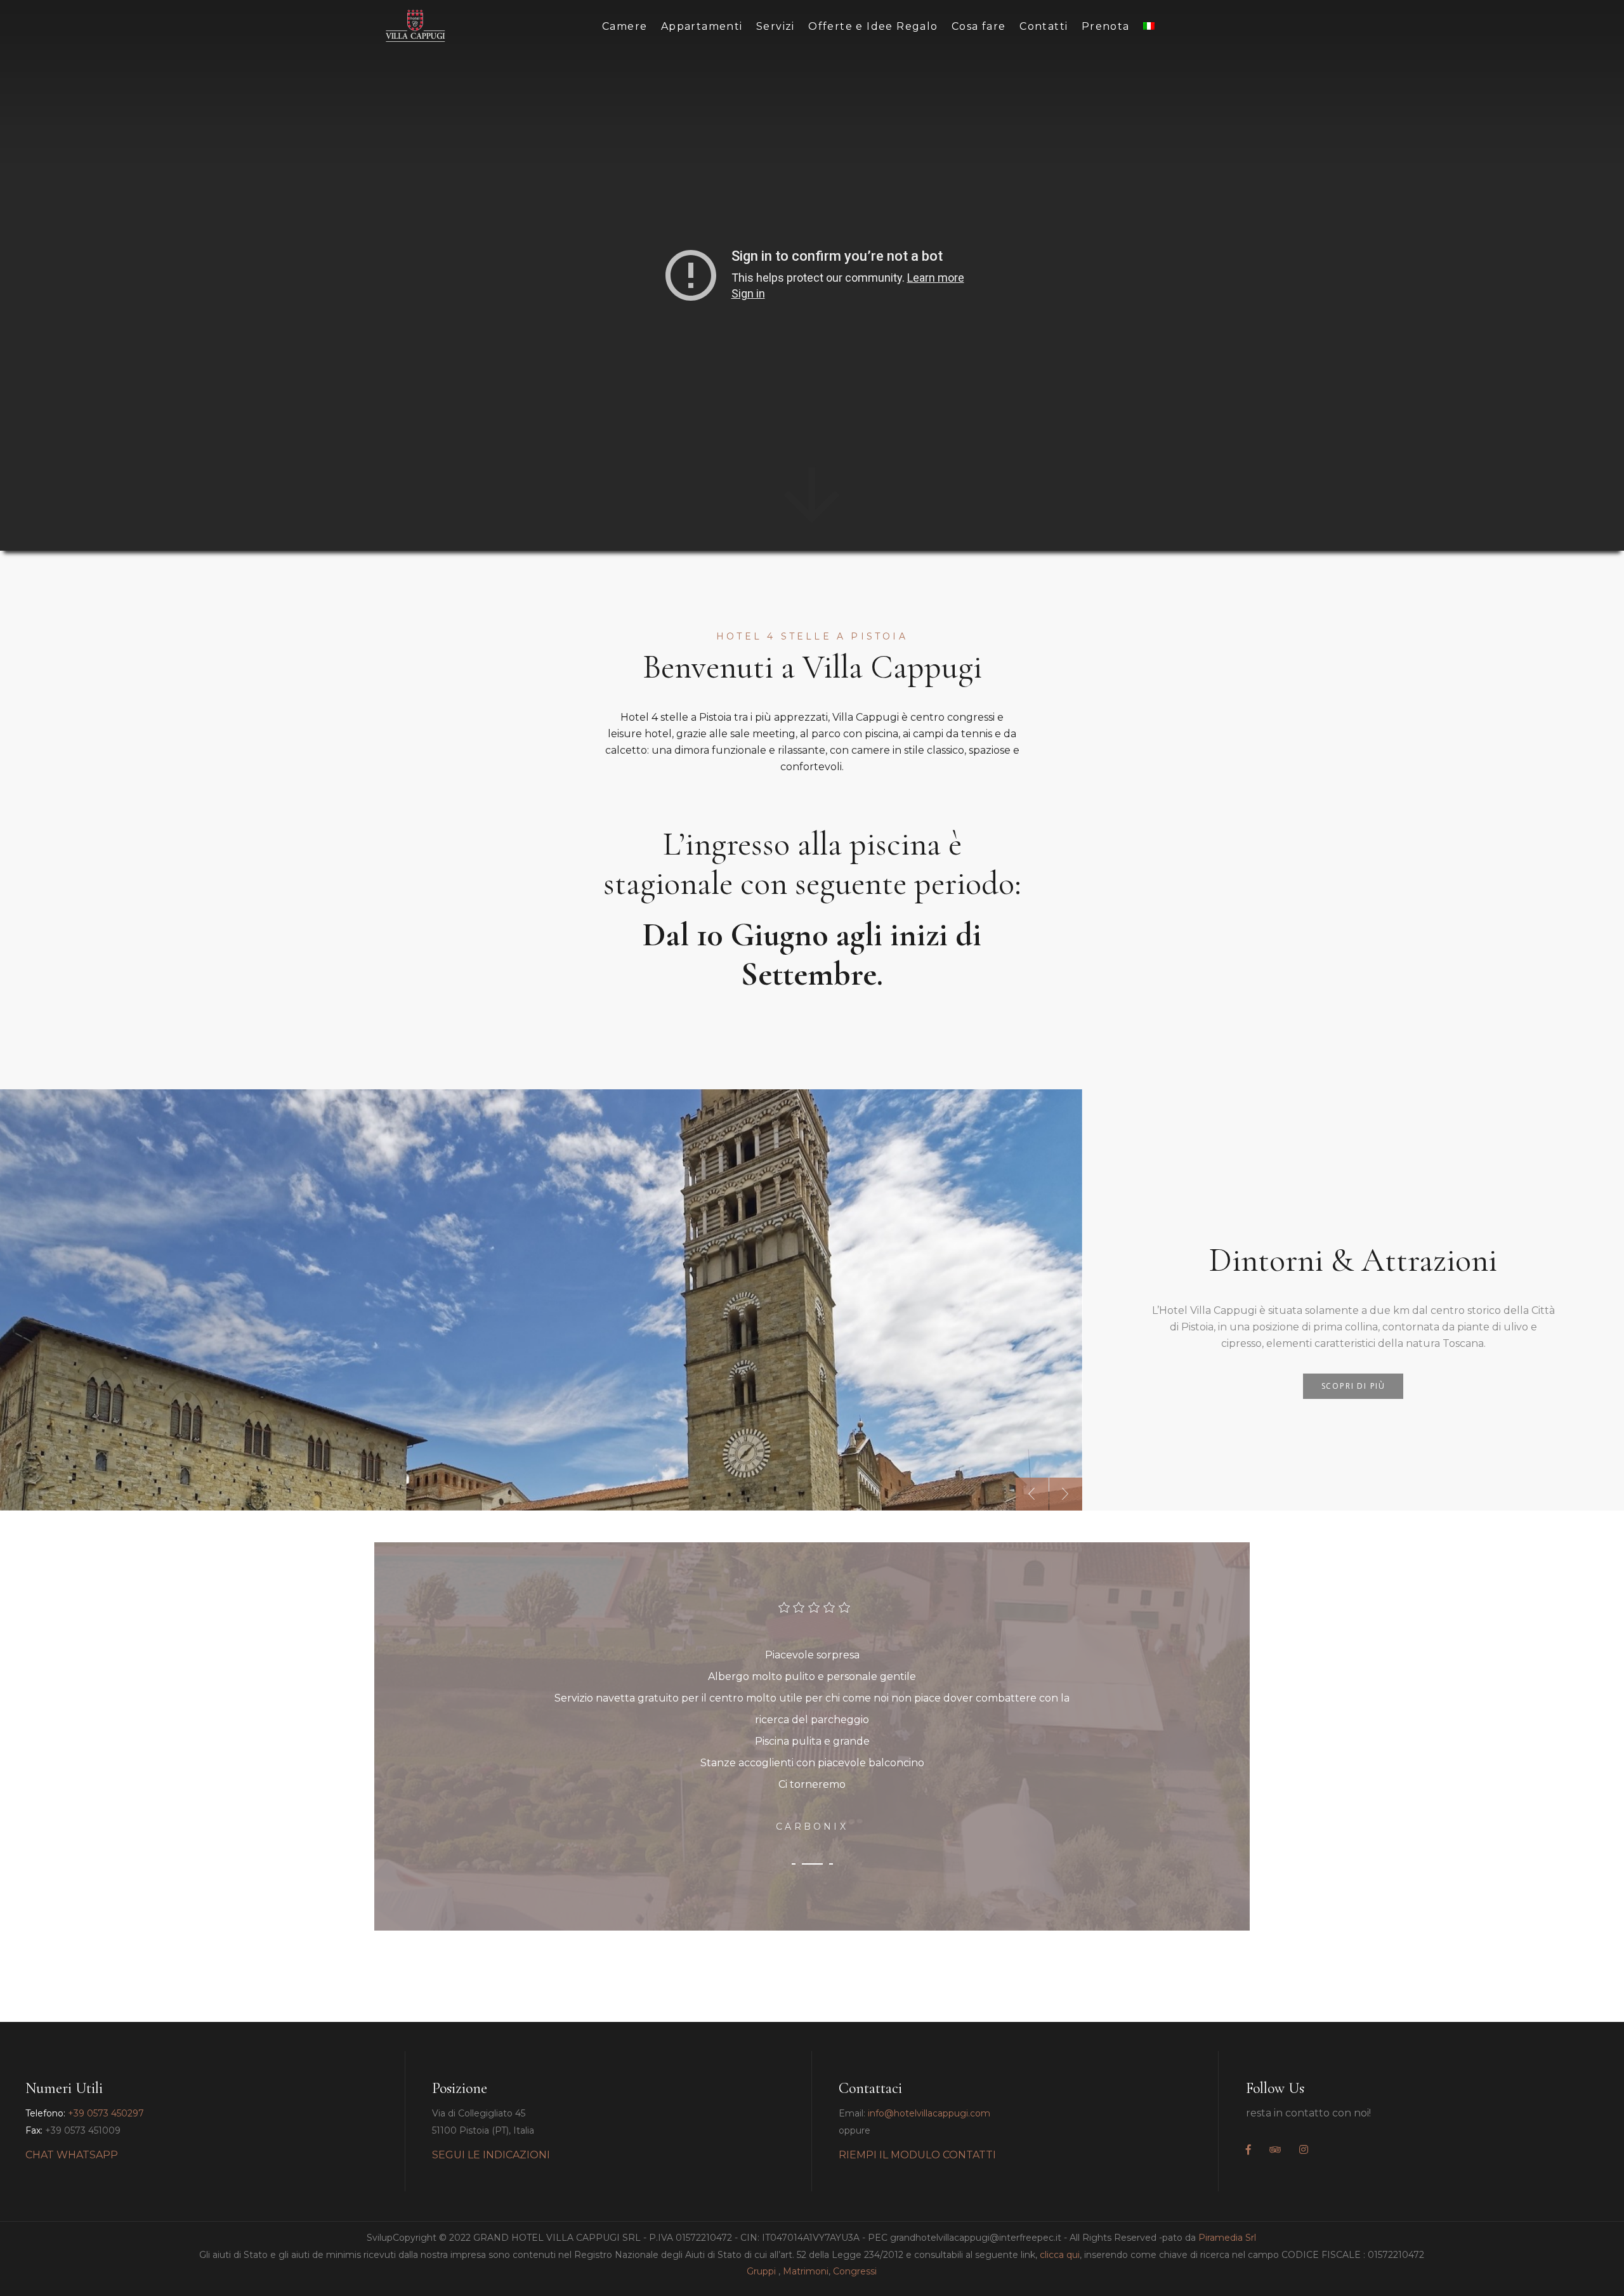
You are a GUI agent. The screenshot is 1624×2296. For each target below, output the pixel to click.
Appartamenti (702, 26)
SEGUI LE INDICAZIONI (491, 2155)
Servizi (776, 26)
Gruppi (761, 2271)
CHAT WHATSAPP (72, 2155)
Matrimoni (806, 2271)
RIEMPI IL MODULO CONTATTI (917, 2155)
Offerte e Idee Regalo (873, 26)
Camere (625, 26)
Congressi (855, 2271)
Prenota (1106, 26)
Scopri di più (1353, 1386)
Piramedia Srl (1227, 2238)
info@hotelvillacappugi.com (929, 2113)
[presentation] (1032, 1494)
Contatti (1044, 26)
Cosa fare (979, 26)
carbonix (812, 1827)
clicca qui (1060, 2255)
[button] (794, 1864)
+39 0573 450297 (106, 2113)
